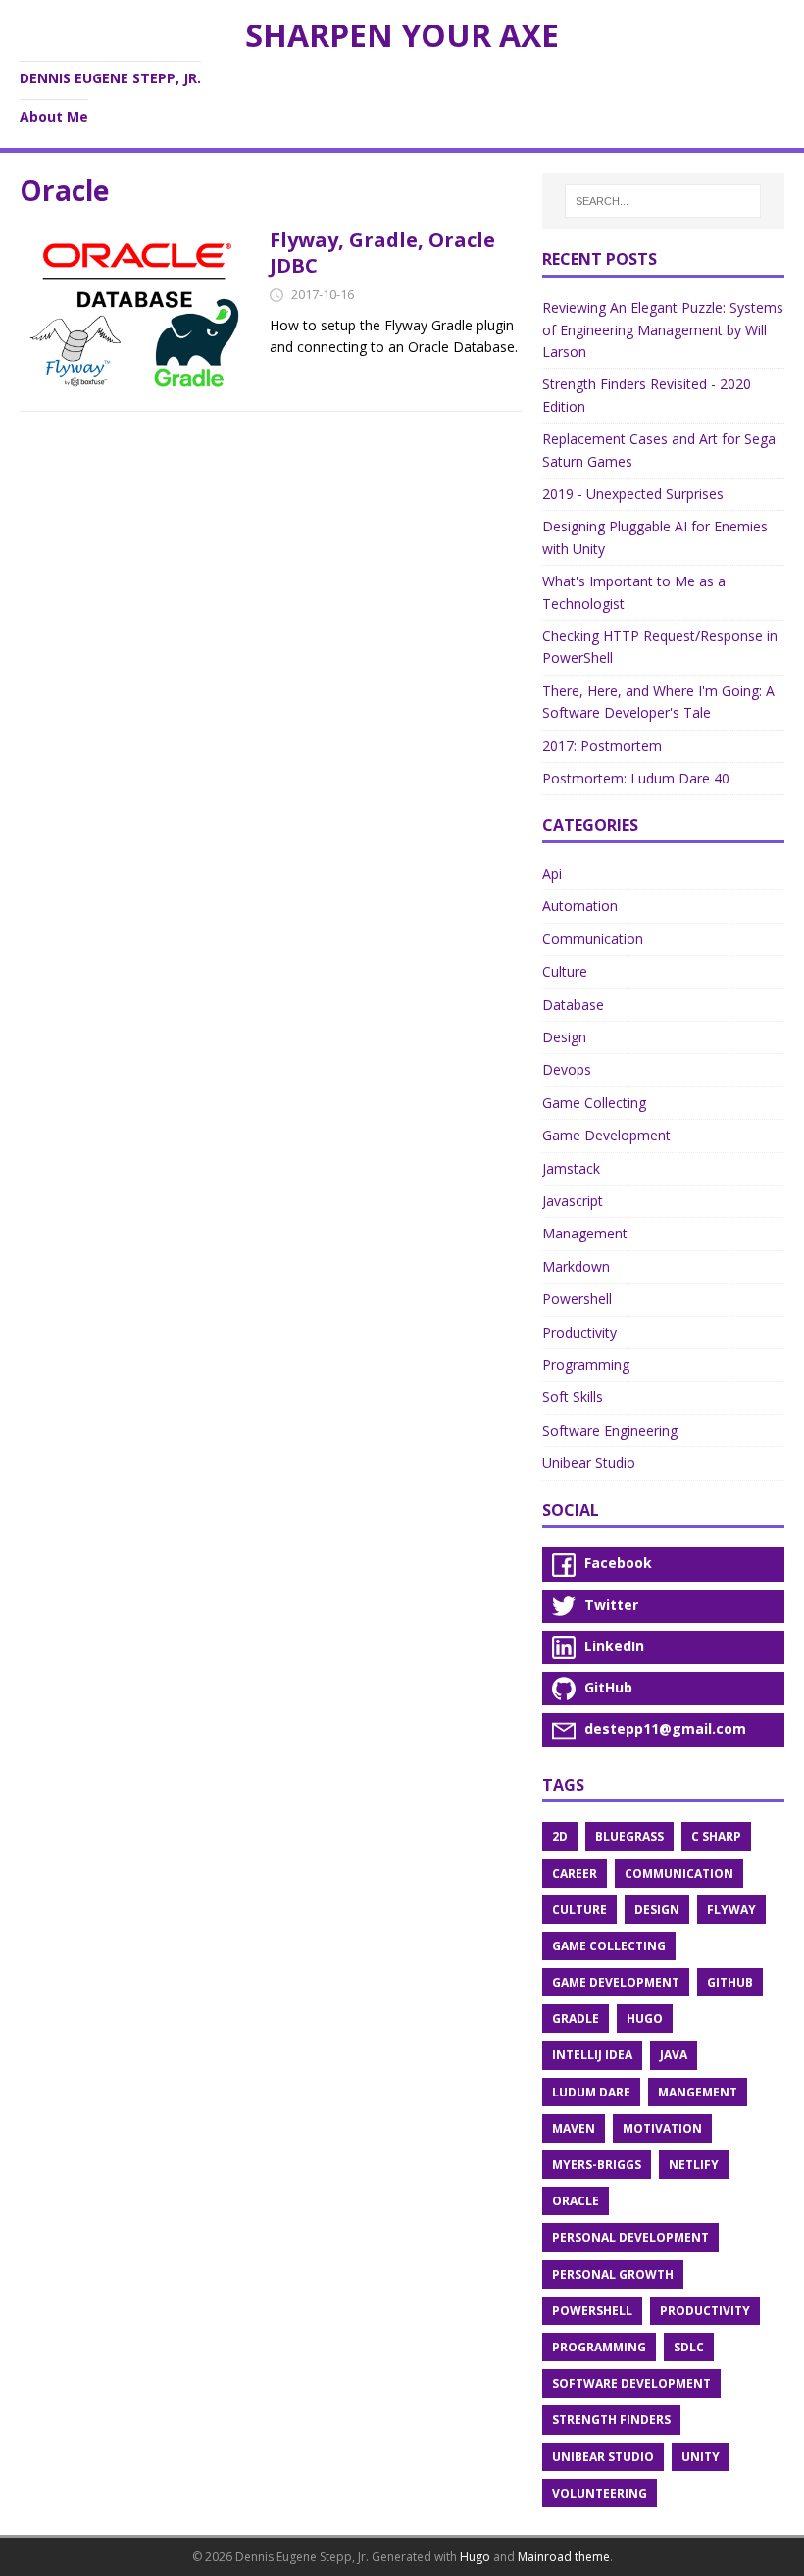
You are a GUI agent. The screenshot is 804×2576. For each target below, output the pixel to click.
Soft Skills (573, 1397)
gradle (576, 2019)
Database (573, 1005)
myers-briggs (597, 2165)
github (730, 1982)
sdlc (689, 2347)
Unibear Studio (589, 1463)
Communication (593, 939)
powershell (592, 2311)
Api (552, 873)
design (657, 1910)
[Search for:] (663, 201)
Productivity (579, 1332)
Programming (586, 1364)
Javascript (573, 1201)
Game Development (606, 1135)
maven (574, 2128)
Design (564, 1037)
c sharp (716, 1836)
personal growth (613, 2274)
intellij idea (592, 2055)
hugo (645, 2019)
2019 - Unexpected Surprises (633, 494)
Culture (565, 971)
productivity (705, 2311)
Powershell (577, 1299)
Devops (567, 1069)
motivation (662, 2128)
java (674, 2055)
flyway (731, 1910)
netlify (694, 2165)
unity (701, 2457)
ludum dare (591, 2092)
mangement (698, 2092)
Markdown (576, 1266)
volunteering (600, 2493)
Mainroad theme (564, 2557)
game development (616, 1982)
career (575, 1873)
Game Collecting (594, 1103)
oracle (576, 2201)
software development (631, 2383)
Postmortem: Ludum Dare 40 (636, 778)
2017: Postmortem (602, 746)
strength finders (611, 2420)
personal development (630, 2237)
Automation (580, 906)
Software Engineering (610, 1430)
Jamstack (571, 1168)
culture (579, 1910)
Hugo (475, 2557)
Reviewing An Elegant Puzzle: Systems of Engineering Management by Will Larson (663, 329)
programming (599, 2347)
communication (679, 1873)
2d (560, 1836)
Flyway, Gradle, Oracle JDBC (382, 253)
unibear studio (603, 2457)
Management (585, 1233)
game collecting (609, 1946)
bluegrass (629, 1836)
